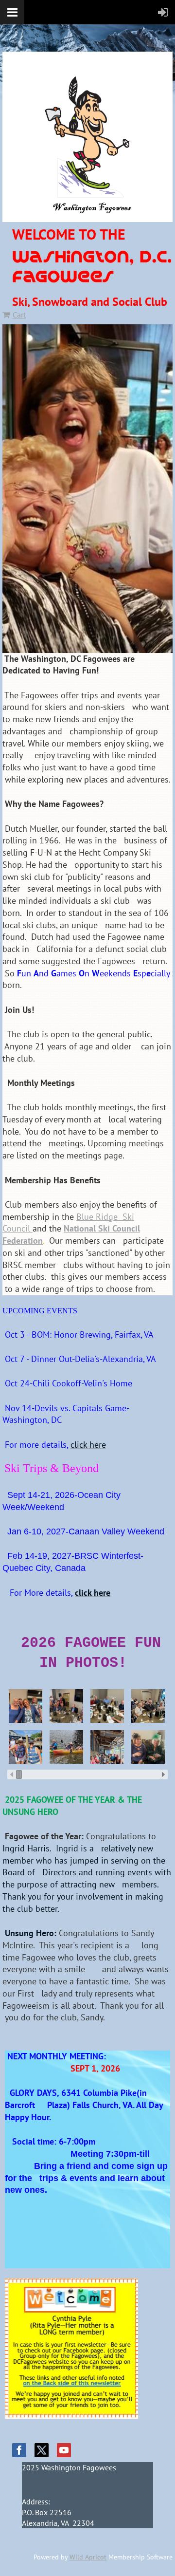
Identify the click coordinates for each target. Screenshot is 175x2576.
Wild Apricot (88, 2557)
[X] (42, 2450)
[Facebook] (19, 2450)
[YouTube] (64, 2450)
